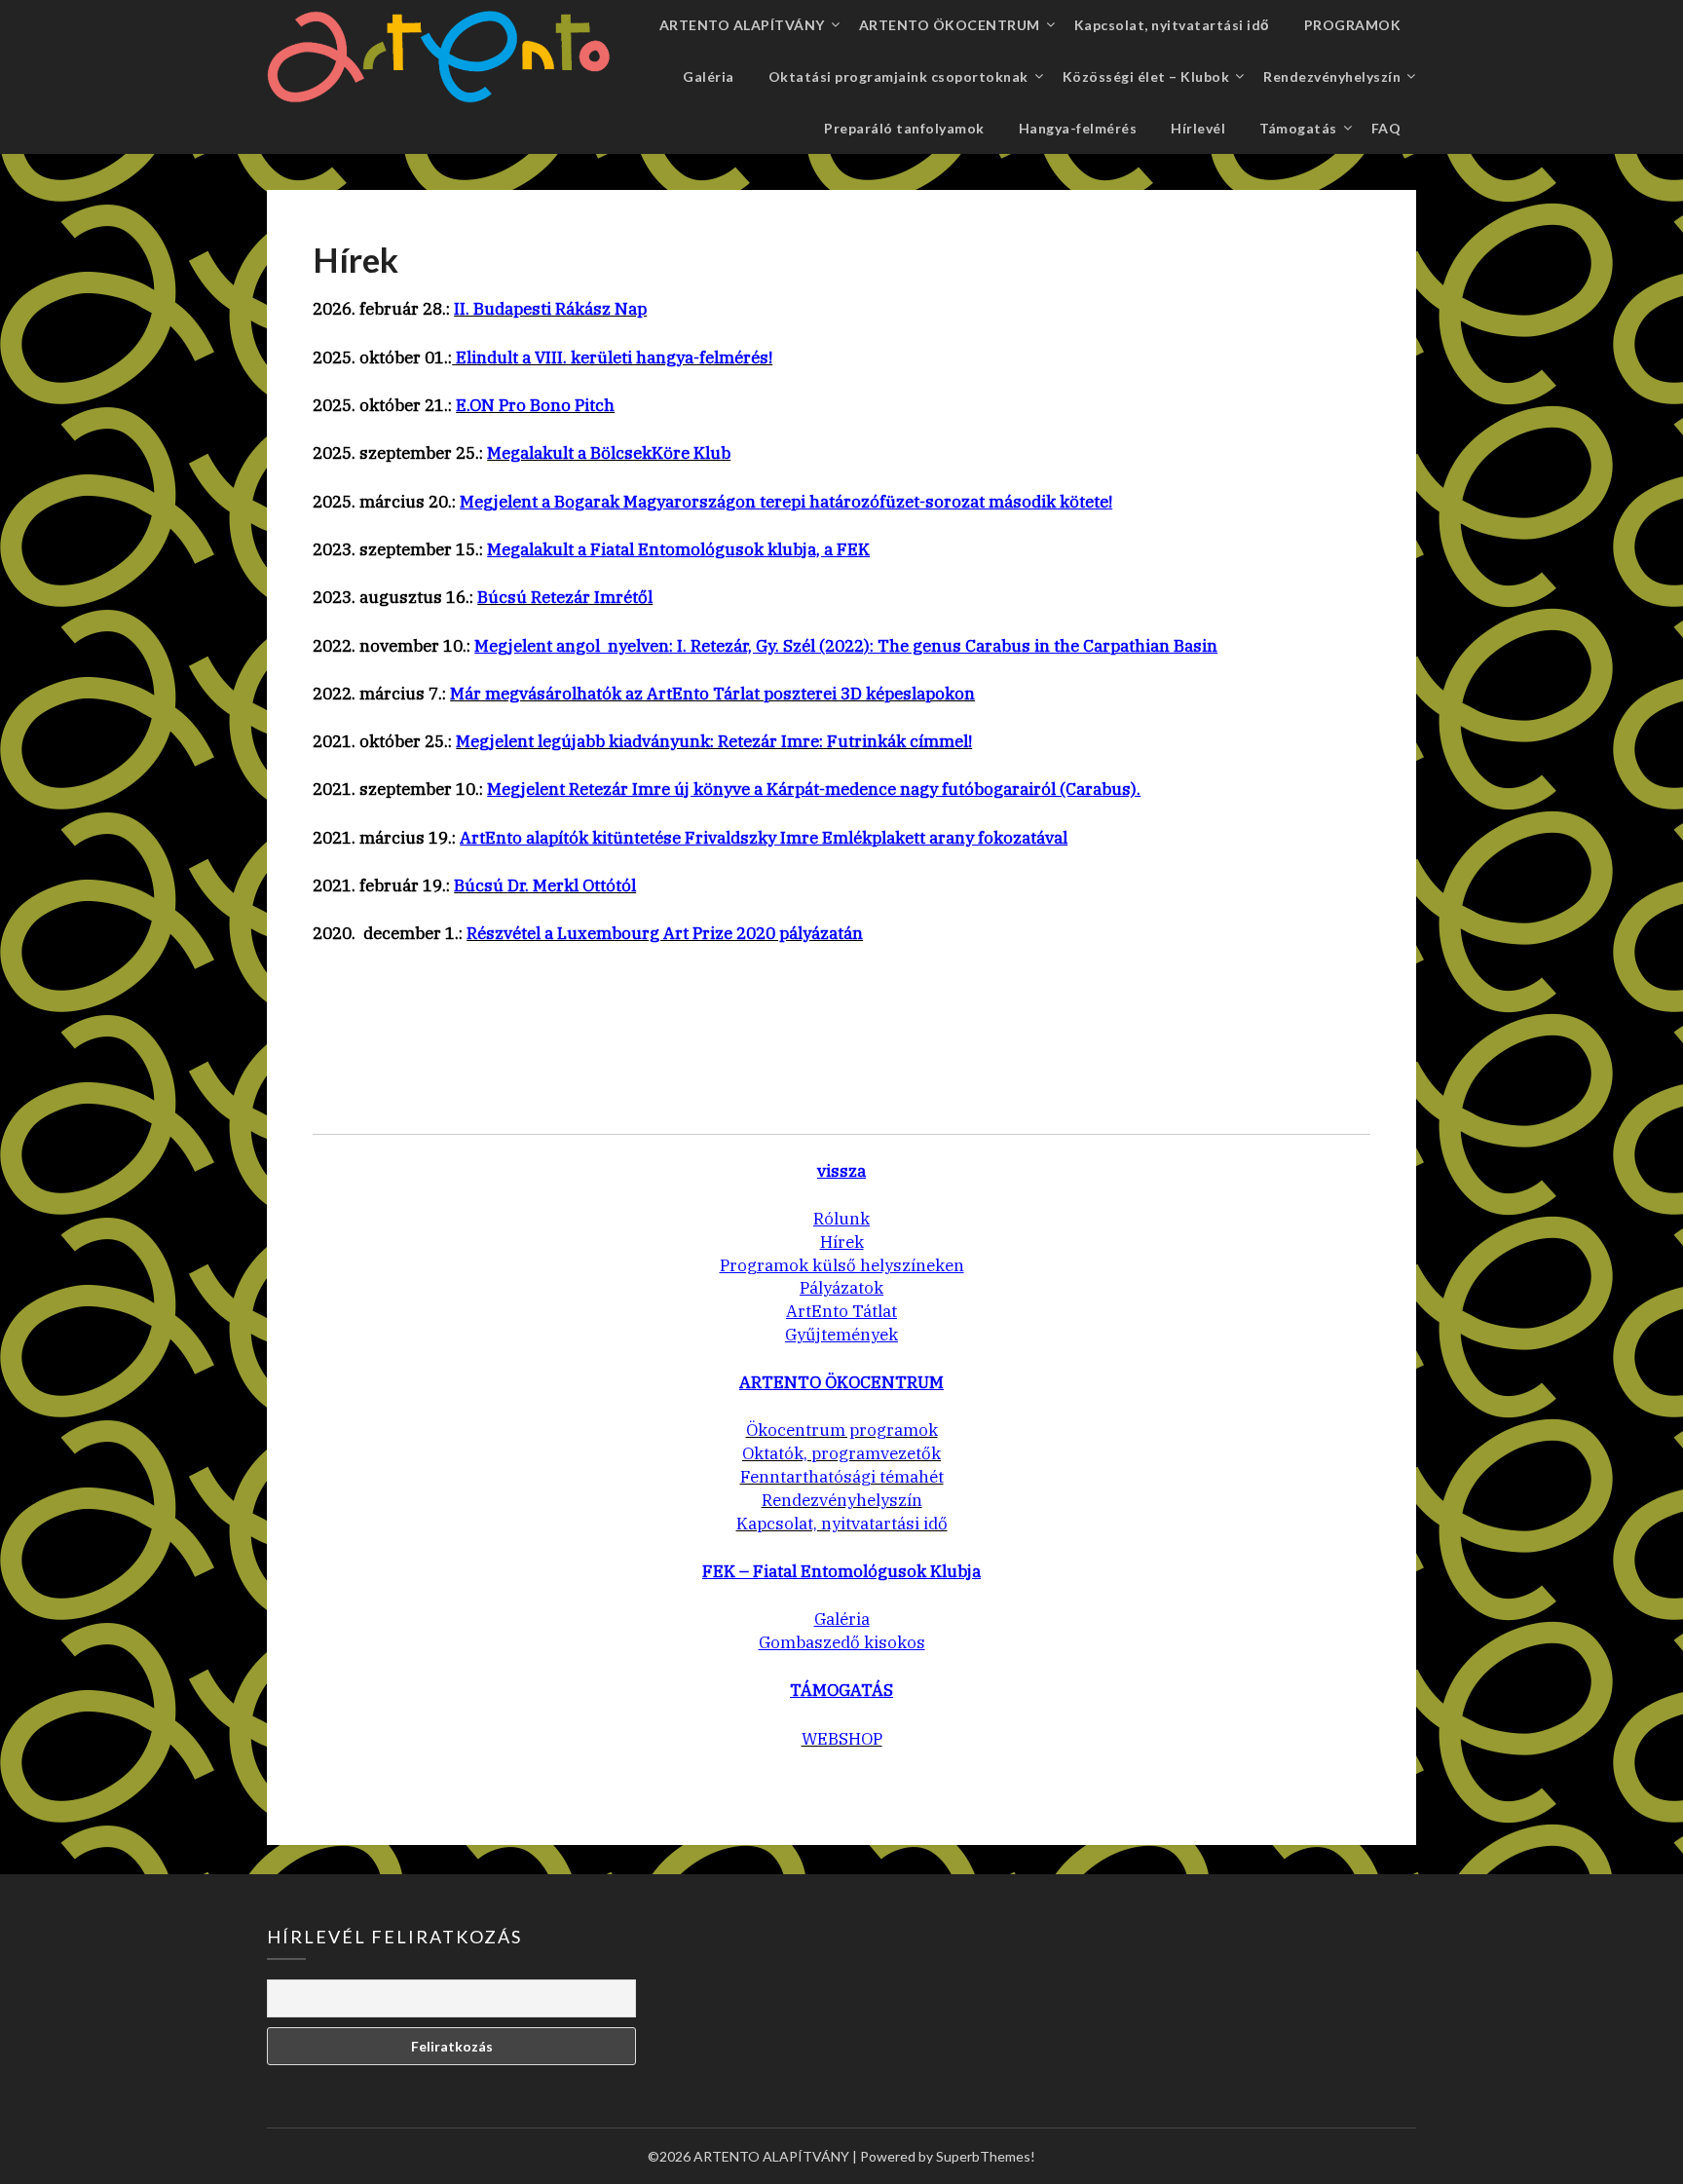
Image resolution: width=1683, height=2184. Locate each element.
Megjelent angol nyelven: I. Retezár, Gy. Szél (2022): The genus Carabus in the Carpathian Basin (846, 646)
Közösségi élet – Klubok (1146, 76)
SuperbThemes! (986, 2156)
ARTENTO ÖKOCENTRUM (950, 25)
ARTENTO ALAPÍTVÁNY (742, 25)
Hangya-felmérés (1078, 128)
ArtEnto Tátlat (841, 1311)
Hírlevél (1198, 128)
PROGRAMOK (1353, 25)
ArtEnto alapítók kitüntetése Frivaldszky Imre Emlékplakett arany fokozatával (764, 838)
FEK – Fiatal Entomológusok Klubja (841, 1571)
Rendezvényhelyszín (1332, 76)
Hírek (842, 1242)
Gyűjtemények (841, 1335)
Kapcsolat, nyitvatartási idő (1172, 25)
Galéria (709, 76)
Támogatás (1298, 128)
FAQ (1386, 128)
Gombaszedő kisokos (842, 1642)
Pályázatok (841, 1288)
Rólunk (841, 1219)
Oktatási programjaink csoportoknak (898, 76)
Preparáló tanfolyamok (904, 128)
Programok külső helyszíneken (842, 1265)
